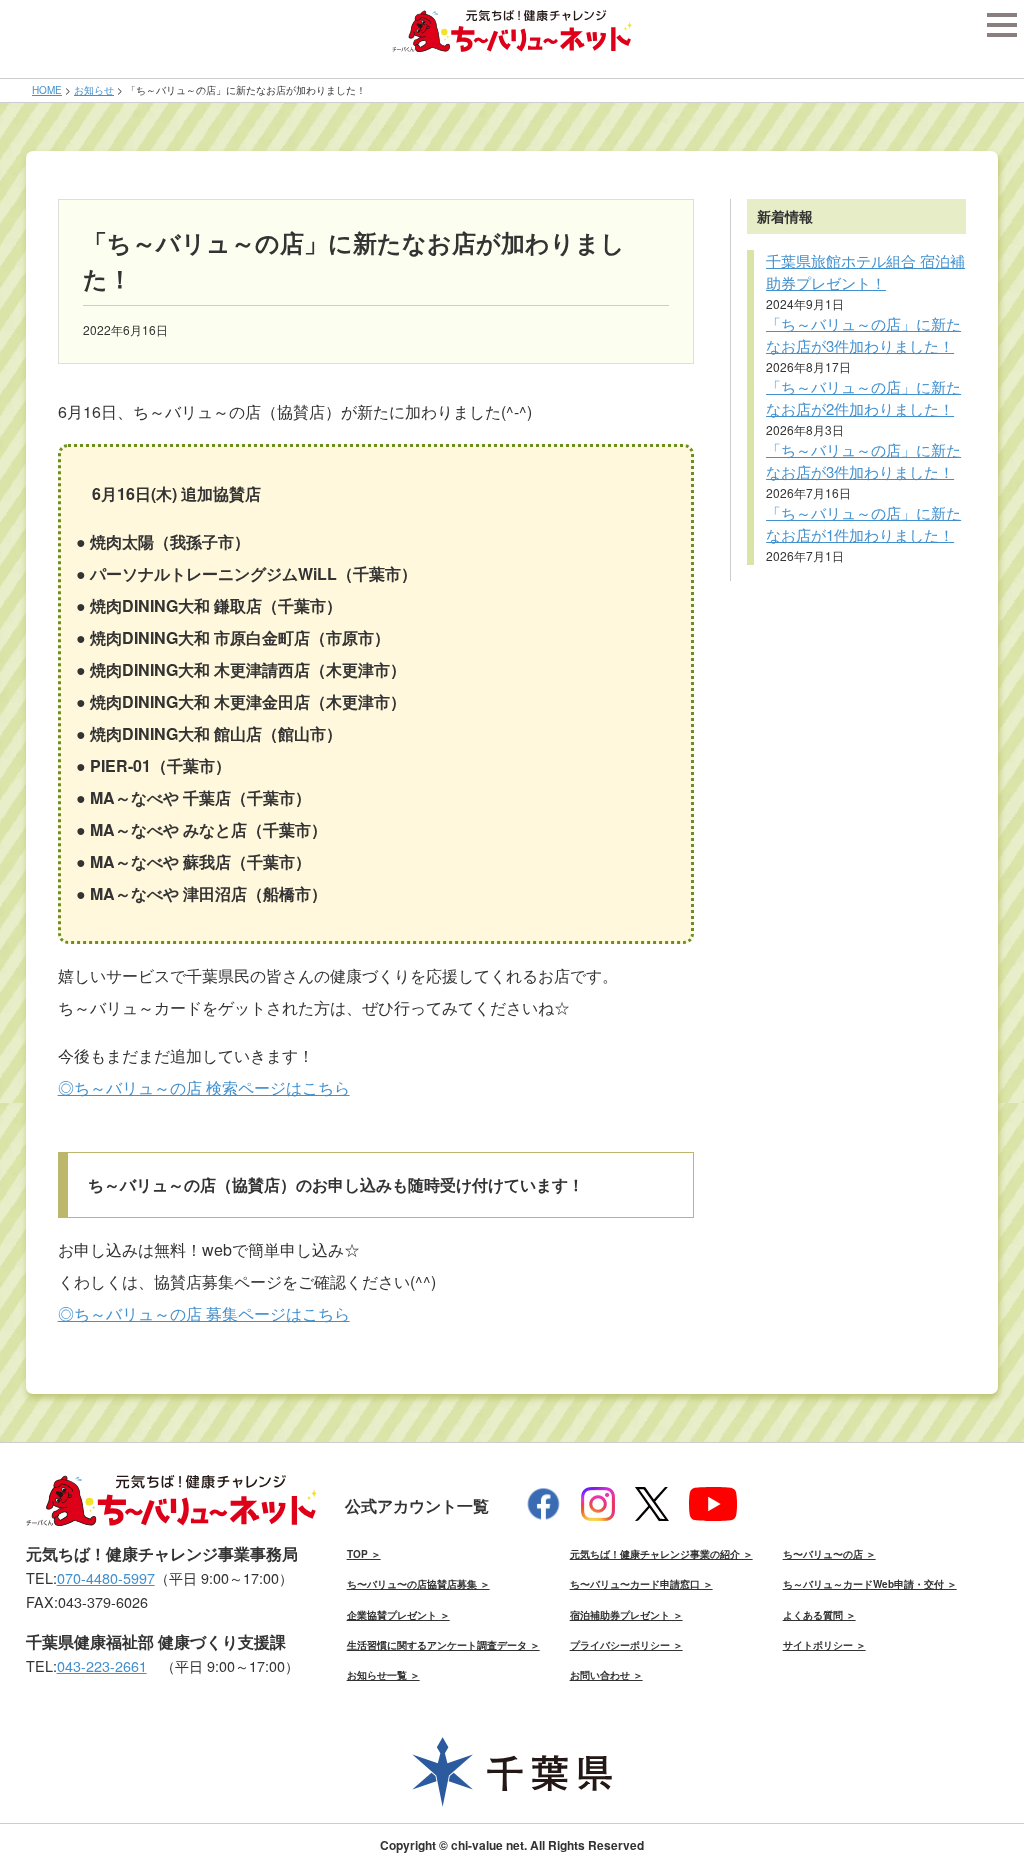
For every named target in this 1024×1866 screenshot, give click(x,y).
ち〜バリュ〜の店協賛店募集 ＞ (418, 1584)
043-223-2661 (102, 1665)
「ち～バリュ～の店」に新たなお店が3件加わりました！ (863, 335)
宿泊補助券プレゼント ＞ (626, 1615)
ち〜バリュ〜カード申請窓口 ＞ (641, 1584)
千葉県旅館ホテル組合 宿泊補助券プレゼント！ (865, 272)
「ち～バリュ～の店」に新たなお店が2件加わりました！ (863, 398)
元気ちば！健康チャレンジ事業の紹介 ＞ (661, 1554)
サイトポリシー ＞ (824, 1645)
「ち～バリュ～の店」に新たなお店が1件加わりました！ (863, 524)
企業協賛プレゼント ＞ (398, 1615)
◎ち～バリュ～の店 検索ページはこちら (204, 1087)
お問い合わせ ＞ (606, 1675)
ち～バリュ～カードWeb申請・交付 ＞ (870, 1584)
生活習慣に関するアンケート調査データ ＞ (443, 1645)
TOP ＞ (364, 1554)
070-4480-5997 (106, 1577)
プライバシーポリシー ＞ (626, 1645)
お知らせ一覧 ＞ (383, 1675)
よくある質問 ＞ (819, 1615)
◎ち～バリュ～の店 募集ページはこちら (204, 1313)
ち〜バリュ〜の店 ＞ (829, 1554)
